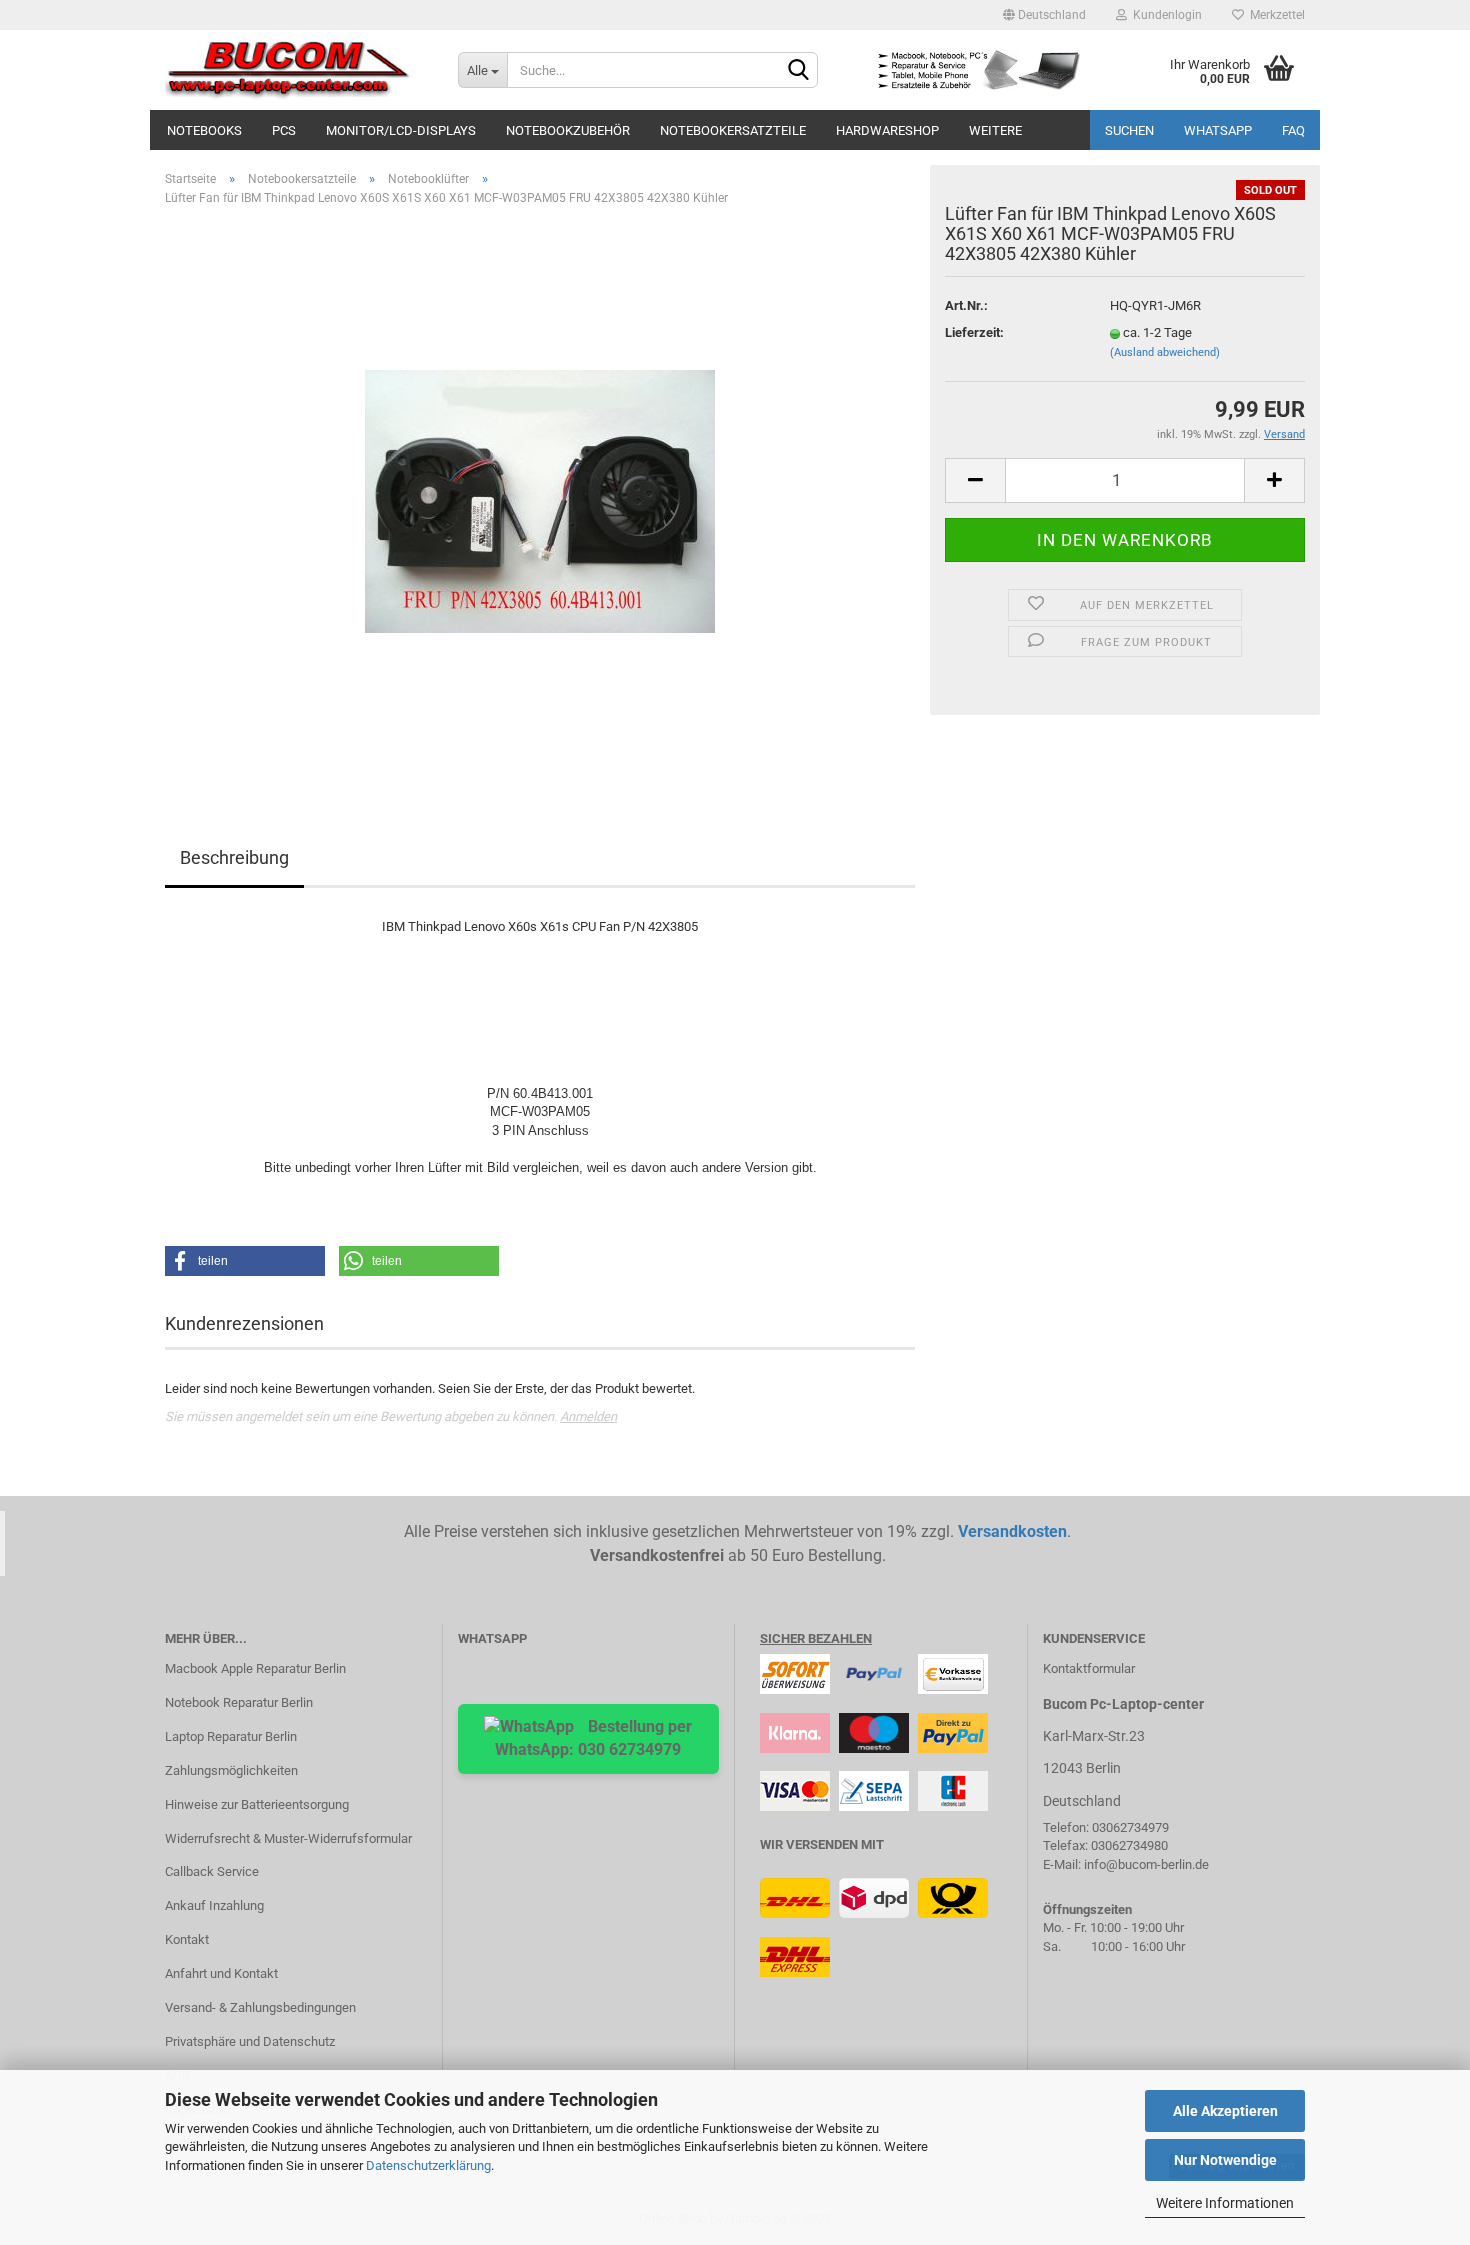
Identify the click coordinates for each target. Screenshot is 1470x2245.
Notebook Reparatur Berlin (239, 1702)
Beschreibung (234, 857)
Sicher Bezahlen (816, 1638)
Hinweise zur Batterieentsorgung (257, 1804)
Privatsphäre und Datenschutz (250, 2041)
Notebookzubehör (568, 130)
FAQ (1293, 130)
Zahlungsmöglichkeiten (231, 1770)
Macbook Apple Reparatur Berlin (255, 1668)
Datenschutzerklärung (428, 2165)
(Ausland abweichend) (1165, 352)
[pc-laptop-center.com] (296, 70)
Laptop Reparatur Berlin (231, 1736)
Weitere (995, 130)
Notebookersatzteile (733, 130)
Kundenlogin (1164, 15)
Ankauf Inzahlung (214, 1905)
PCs (284, 130)
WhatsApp (1218, 130)
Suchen (1129, 130)
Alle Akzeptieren (1225, 2111)
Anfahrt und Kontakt (221, 1973)
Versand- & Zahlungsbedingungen (260, 2007)
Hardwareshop (887, 130)
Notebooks (204, 130)
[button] (245, 1261)
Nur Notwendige (1225, 2160)
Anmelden (588, 1416)
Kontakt (187, 1939)
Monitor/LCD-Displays (401, 130)
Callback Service (212, 1871)
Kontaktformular (1089, 1668)
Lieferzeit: (974, 332)
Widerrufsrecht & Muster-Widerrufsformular (288, 1838)
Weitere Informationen (1225, 2203)
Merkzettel (1274, 15)
